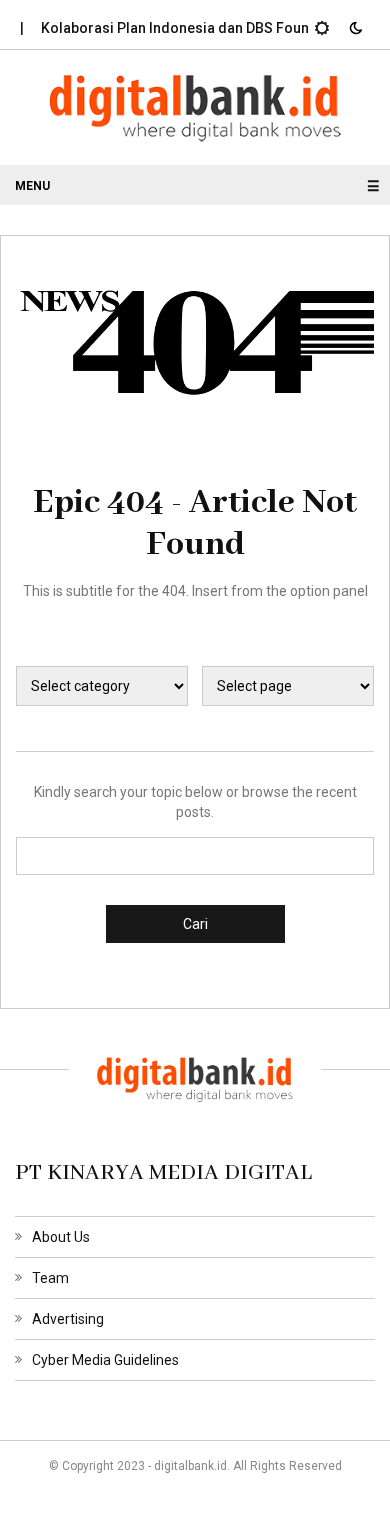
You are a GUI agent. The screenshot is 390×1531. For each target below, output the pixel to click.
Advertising (68, 1319)
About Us (61, 1237)
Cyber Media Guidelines (105, 1360)
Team (50, 1278)
